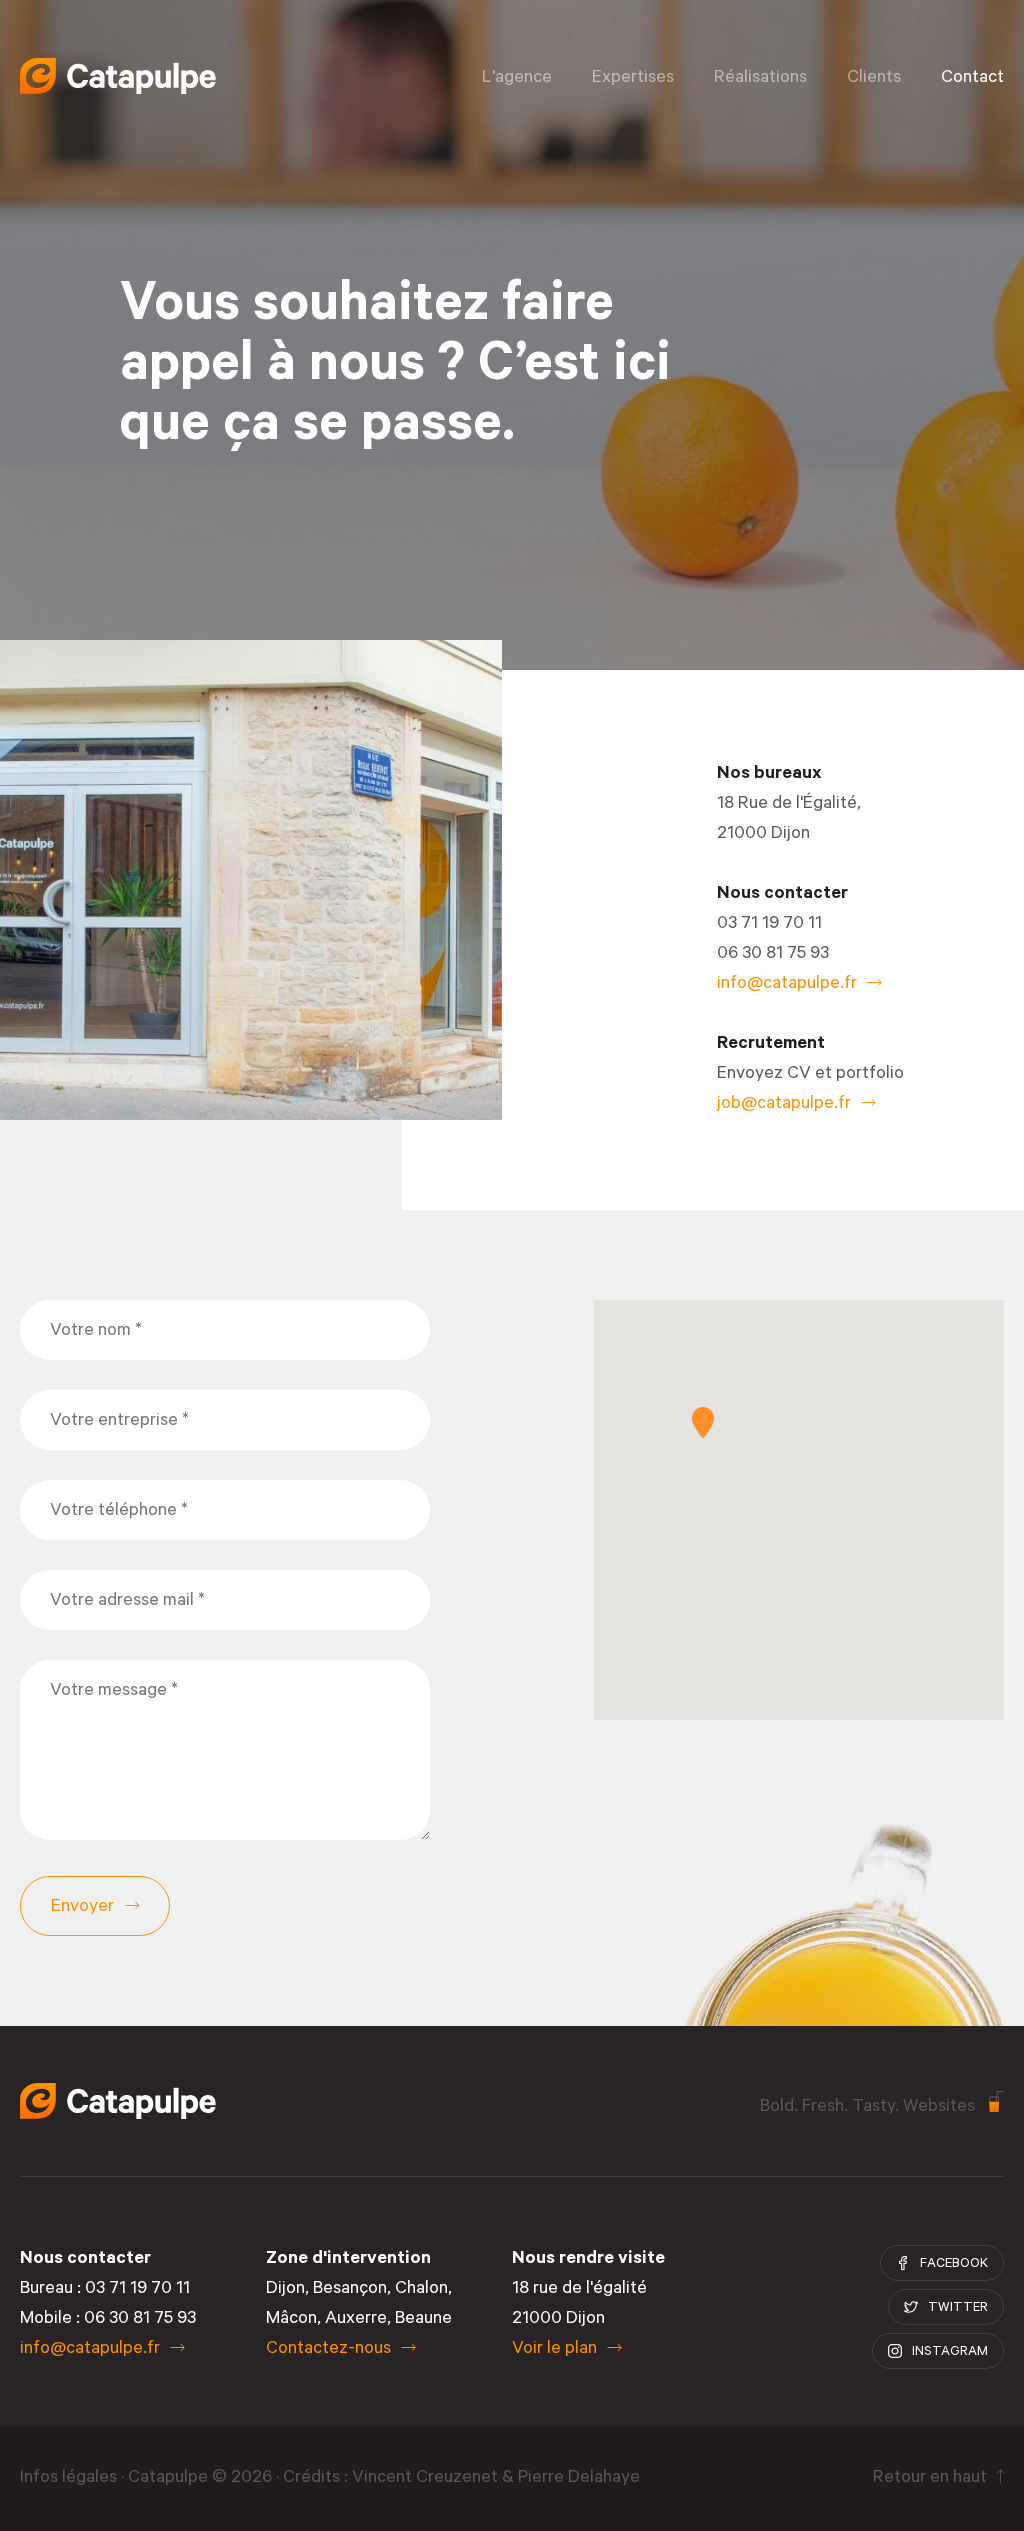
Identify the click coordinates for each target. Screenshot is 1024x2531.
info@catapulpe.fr (787, 985)
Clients (874, 79)
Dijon (285, 2290)
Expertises (633, 79)
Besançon (350, 2290)
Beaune (423, 2320)
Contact (972, 79)
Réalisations (760, 79)
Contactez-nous (328, 2350)
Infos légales (68, 2479)
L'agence (517, 79)
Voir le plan (554, 2350)
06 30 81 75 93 (773, 955)
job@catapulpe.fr (784, 1105)
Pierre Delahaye (579, 2479)
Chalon (421, 2290)
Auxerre (356, 2320)
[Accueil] (118, 76)
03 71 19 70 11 (769, 925)
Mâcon (291, 2320)
